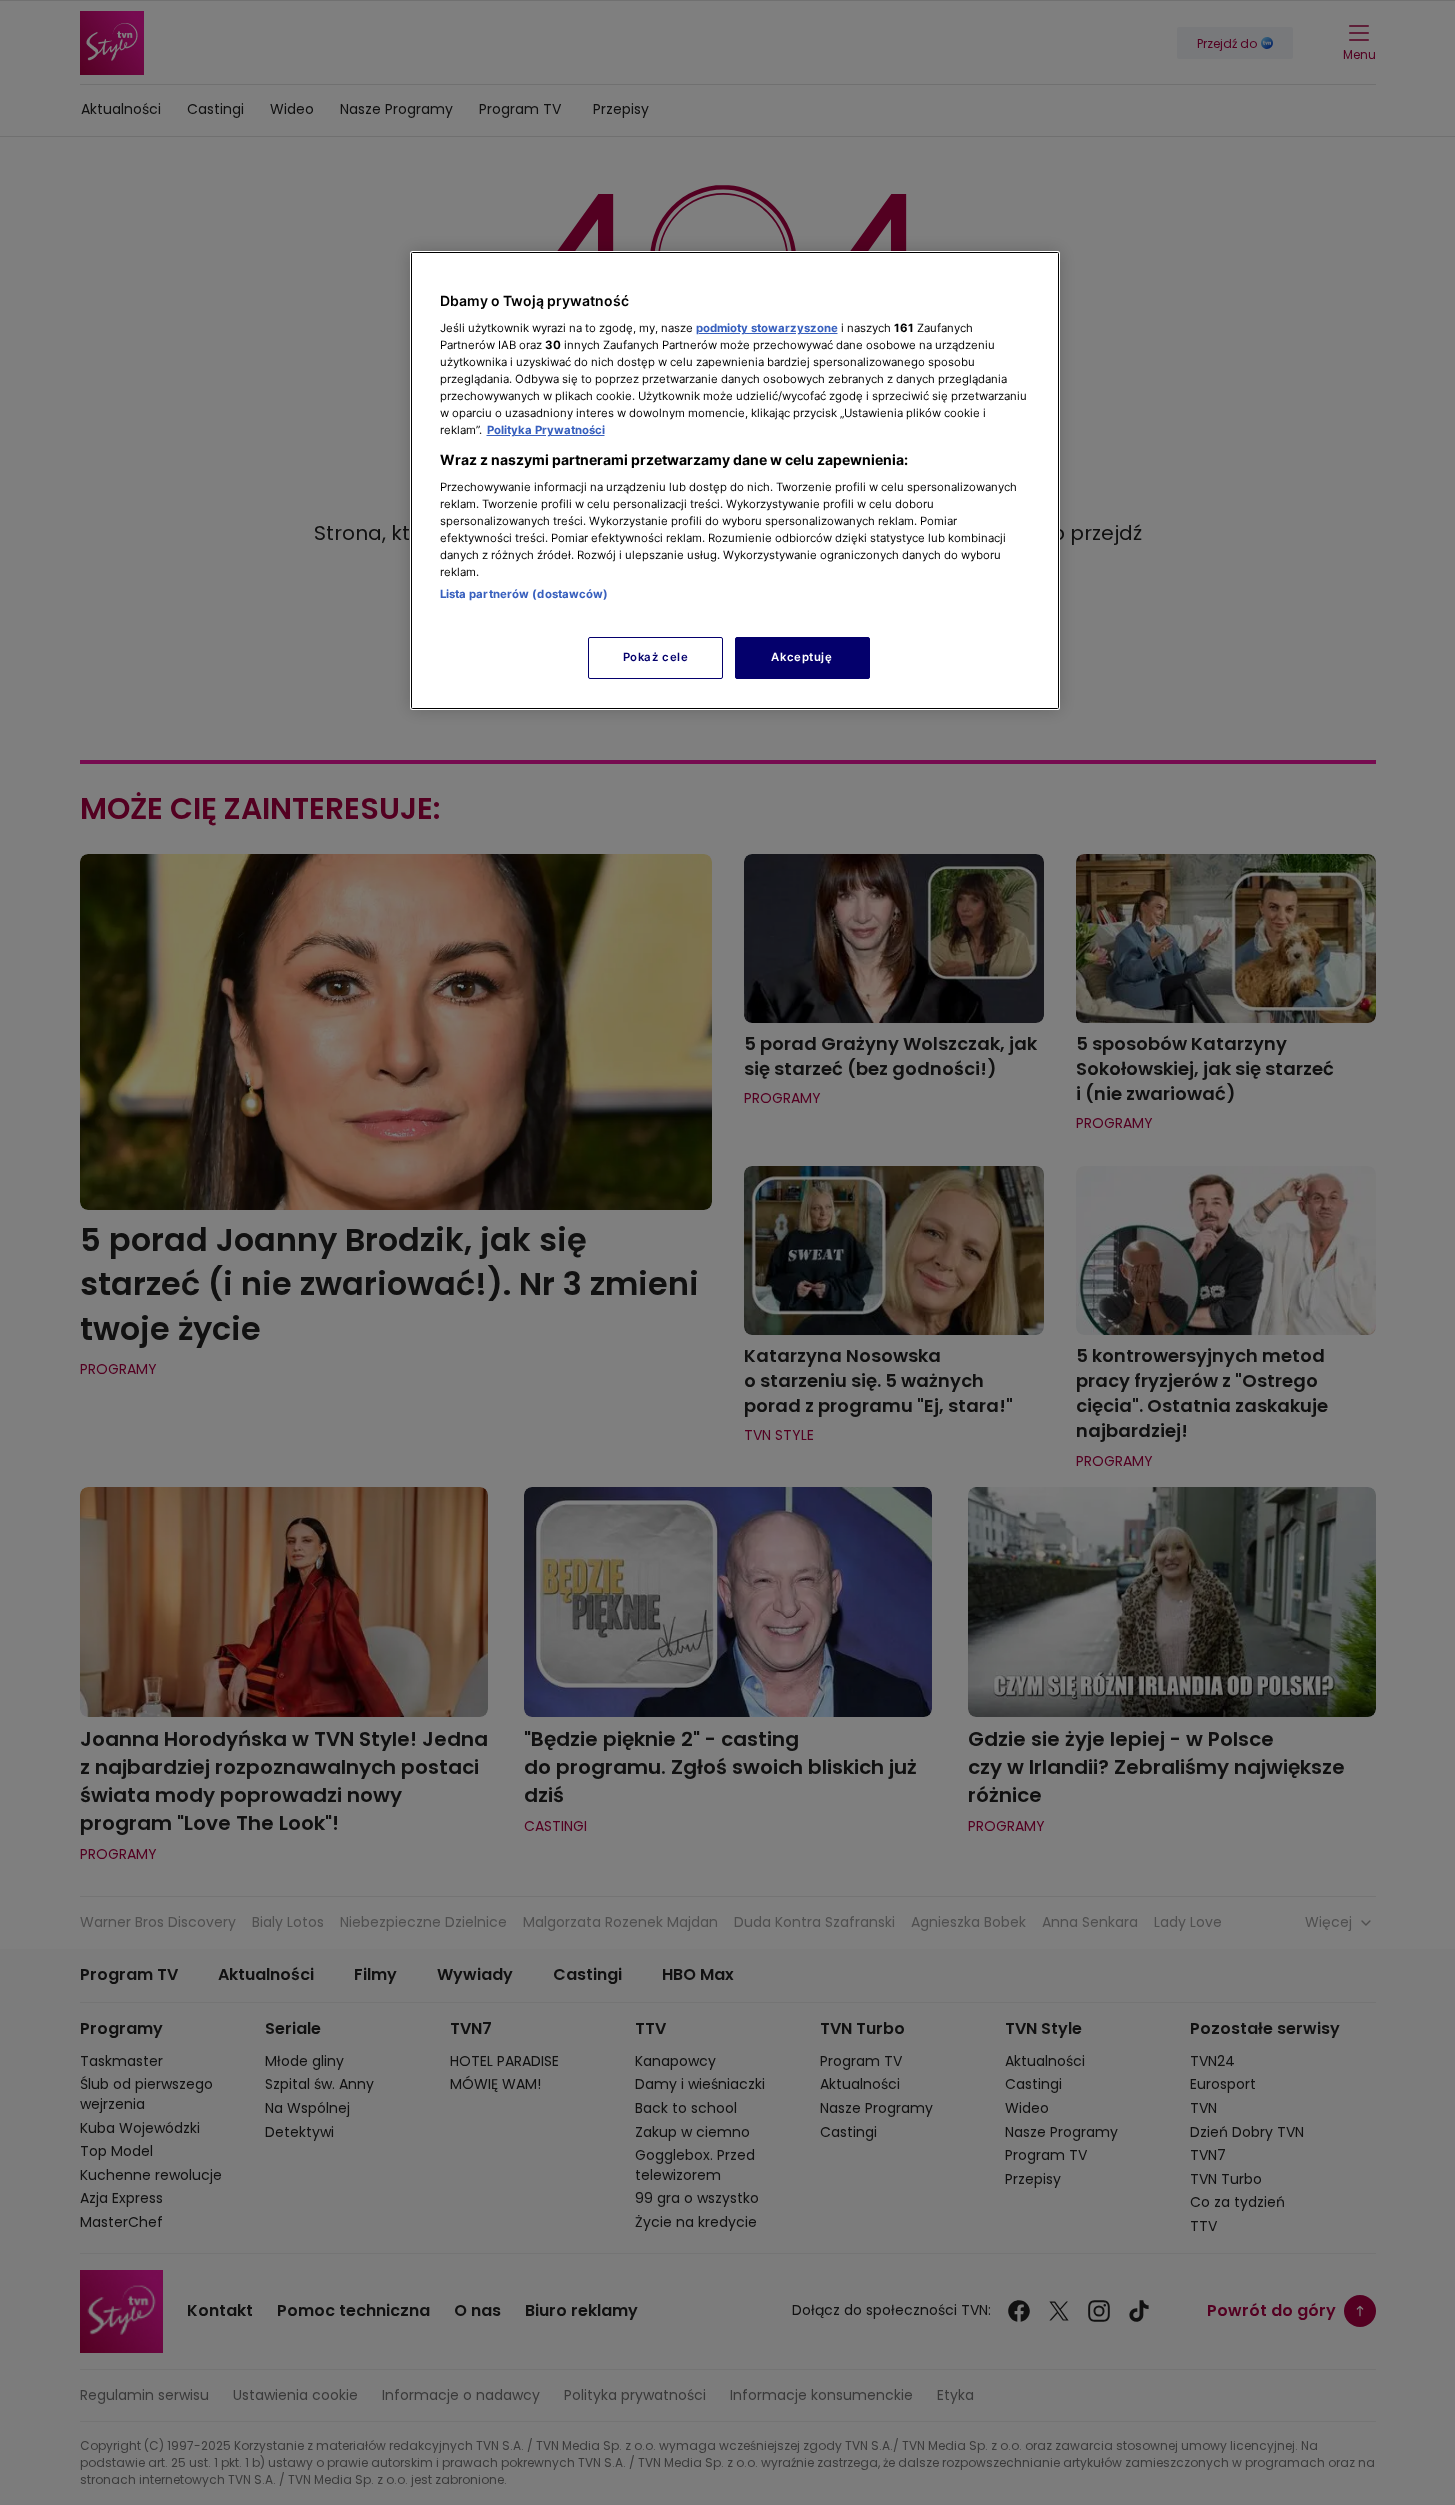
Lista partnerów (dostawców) (524, 594)
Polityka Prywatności (546, 430)
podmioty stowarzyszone (767, 328)
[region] (735, 480)
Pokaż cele (656, 657)
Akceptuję (801, 657)
